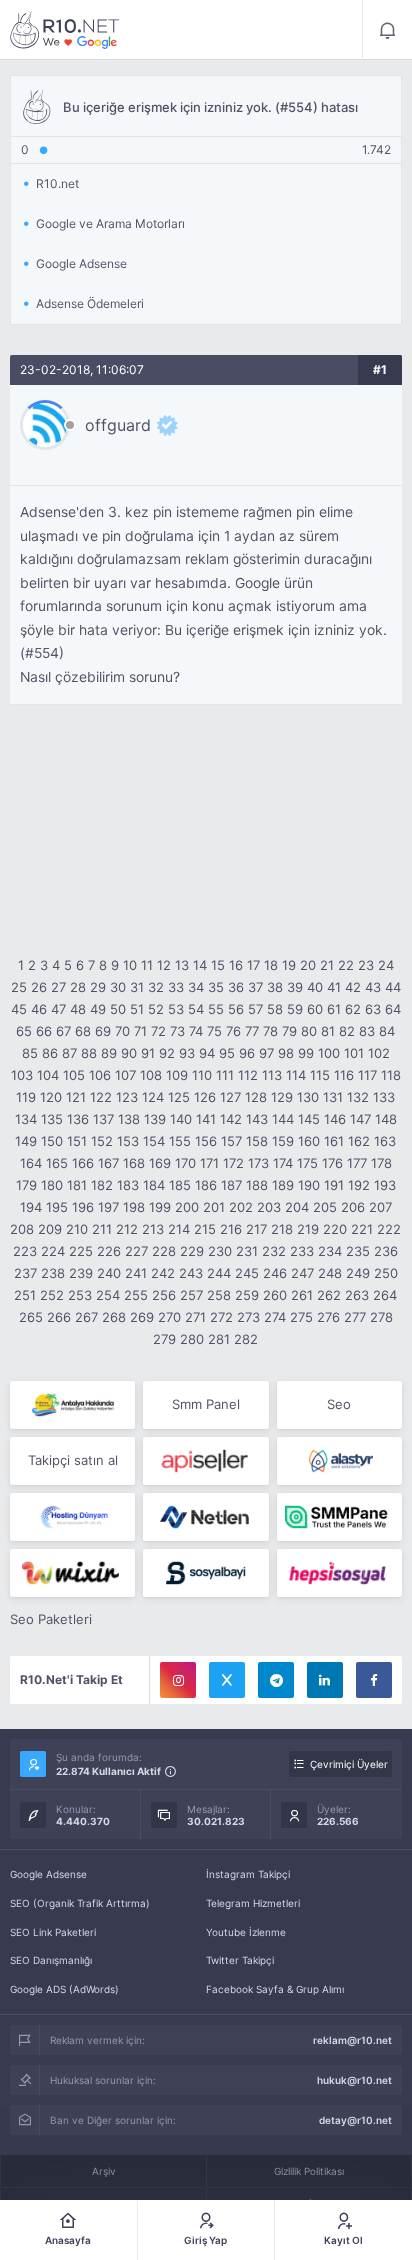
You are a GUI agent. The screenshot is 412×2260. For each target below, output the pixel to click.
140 (181, 1119)
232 (274, 1251)
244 (219, 1273)
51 (137, 1009)
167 (108, 1163)
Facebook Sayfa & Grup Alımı (275, 1989)
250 (386, 1273)
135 (52, 1119)
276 (328, 1317)
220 (335, 1229)
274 (275, 1317)
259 (247, 1295)
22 (346, 965)
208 (22, 1229)
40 (315, 987)
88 (89, 1053)
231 (247, 1251)
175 (307, 1163)
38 (275, 987)
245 (247, 1273)
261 (302, 1295)
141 (206, 1119)
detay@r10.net (355, 2120)
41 (334, 987)
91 (148, 1053)
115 (320, 1075)
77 (252, 1031)
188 (257, 1185)
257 (191, 1295)
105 (74, 1075)
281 (219, 1339)
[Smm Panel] (205, 1461)
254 (108, 1295)
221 (362, 1229)
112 (248, 1075)
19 (289, 965)
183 (128, 1185)
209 (50, 1229)
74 (196, 1031)
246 (275, 1273)
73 (177, 1031)
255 (136, 1295)
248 (330, 1273)
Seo (339, 1404)
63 (373, 1009)
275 (301, 1317)
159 (283, 1141)
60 (315, 1009)
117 (367, 1075)
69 (103, 1031)
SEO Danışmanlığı (51, 1960)
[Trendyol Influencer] (72, 1573)
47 (58, 1009)
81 (328, 1031)
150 (52, 1141)
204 (297, 1207)
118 (391, 1075)
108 (151, 1075)
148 (386, 1119)
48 (78, 1009)
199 (160, 1207)
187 (231, 1185)
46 (39, 1009)
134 (26, 1119)
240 (109, 1273)
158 (257, 1141)
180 (52, 1185)
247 (302, 1273)
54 (196, 1009)
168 (134, 1163)
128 (256, 1097)
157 (231, 1141)
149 (26, 1141)
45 (19, 1009)
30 (118, 987)
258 (219, 1295)
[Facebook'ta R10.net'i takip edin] (374, 1680)
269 (142, 1317)
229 (192, 1251)
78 (270, 1031)
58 (275, 1009)
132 (358, 1097)
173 (258, 1163)
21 (327, 965)
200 (187, 1207)
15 (218, 965)
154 (154, 1141)
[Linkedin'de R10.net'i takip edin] (325, 1680)
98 (286, 1053)
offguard (118, 425)
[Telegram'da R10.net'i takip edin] (276, 1680)
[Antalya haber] (72, 1405)
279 (164, 1339)
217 (256, 1229)
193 (385, 1185)
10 (130, 965)
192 (359, 1185)
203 (269, 1207)
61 (334, 1009)
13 (182, 965)
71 (140, 1031)
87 (69, 1053)
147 (360, 1119)
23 (366, 965)
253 (80, 1295)
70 (122, 1031)
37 (255, 987)
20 (308, 965)
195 (57, 1207)
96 (247, 1053)
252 (52, 1295)
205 (325, 1207)
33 (176, 987)
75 (214, 1031)
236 (386, 1251)
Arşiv (104, 2171)
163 (385, 1141)
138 (129, 1119)
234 (330, 1251)
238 (53, 1273)
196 (83, 1207)
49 (98, 1009)
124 (153, 1097)
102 (379, 1053)
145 (309, 1119)
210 (77, 1229)
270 (169, 1317)
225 (81, 1251)
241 (136, 1273)
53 (176, 1009)
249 (358, 1273)
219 (308, 1229)
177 (357, 1163)
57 (255, 1009)
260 (275, 1295)
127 (230, 1097)
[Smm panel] (339, 1517)
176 (332, 1163)
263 (357, 1295)
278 (381, 1317)
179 (26, 1185)
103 (22, 1075)
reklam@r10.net (352, 2040)
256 (164, 1295)
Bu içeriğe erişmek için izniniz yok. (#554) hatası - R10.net (65, 30)
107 (125, 1075)
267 (86, 1317)
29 (98, 987)
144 (283, 1119)
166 (83, 1163)
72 (158, 1031)
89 (109, 1053)
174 (283, 1163)
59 (295, 1009)
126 (205, 1097)
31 (137, 987)
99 (306, 1053)
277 (355, 1317)
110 (202, 1075)
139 (155, 1119)
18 (271, 965)
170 (185, 1163)
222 (389, 1229)
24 (386, 965)
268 (114, 1317)
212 (127, 1229)
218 (282, 1229)
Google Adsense (48, 1874)
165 (57, 1163)
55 (216, 1009)
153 (128, 1141)
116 (344, 1075)
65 (24, 1031)
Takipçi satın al (73, 1460)
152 (102, 1141)
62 (353, 1009)
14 (200, 965)
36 (236, 987)
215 (205, 1229)
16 (236, 965)
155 (180, 1141)
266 (59, 1317)
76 (233, 1031)
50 (118, 1009)
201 (214, 1207)
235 (358, 1251)
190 (309, 1185)
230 (220, 1251)
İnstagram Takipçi (248, 1874)
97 (266, 1053)
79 (289, 1031)
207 (380, 1207)
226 (109, 1251)
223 (25, 1251)
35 (216, 987)
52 (156, 1009)
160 (309, 1141)
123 (127, 1097)
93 (187, 1053)
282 (246, 1339)
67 (63, 1031)
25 (19, 987)
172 (233, 1163)
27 (58, 987)
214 (179, 1229)
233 (302, 1251)
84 (387, 1031)
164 (31, 1163)
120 (51, 1097)
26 (39, 987)
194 (31, 1207)
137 (103, 1119)
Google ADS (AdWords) (64, 1989)
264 (385, 1295)
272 (221, 1317)
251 (25, 1295)
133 (384, 1097)
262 (329, 1295)
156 (206, 1141)
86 (50, 1053)
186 (206, 1185)
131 (333, 1097)
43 (373, 987)
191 (334, 1185)
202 (241, 1207)
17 (253, 965)
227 (136, 1251)
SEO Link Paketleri (53, 1932)
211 (102, 1229)
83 (367, 1031)
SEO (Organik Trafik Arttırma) (80, 1903)
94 (207, 1053)
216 (231, 1229)
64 (393, 1009)
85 (30, 1053)
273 (248, 1317)
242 (163, 1273)
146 (335, 1119)
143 (257, 1119)
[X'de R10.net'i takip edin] (227, 1680)
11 (147, 965)
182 (102, 1185)
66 (44, 1031)
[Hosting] (339, 1461)
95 (227, 1053)
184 (154, 1185)
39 (295, 987)
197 (108, 1207)
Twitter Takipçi (240, 1960)
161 (334, 1141)
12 (164, 965)
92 (167, 1053)
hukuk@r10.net (354, 2080)
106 (100, 1075)
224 (53, 1251)
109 (177, 1075)
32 (156, 987)
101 (354, 1053)
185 (180, 1185)
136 (78, 1119)
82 (347, 1031)
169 (160, 1163)
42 (353, 987)
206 (353, 1207)
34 (196, 987)
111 (225, 1075)
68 (83, 1031)
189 (283, 1185)
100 (329, 1053)
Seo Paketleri (51, 1619)
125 (179, 1097)
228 (164, 1251)
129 (282, 1097)
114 (296, 1075)
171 (209, 1163)
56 (236, 1009)
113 (272, 1075)
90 (129, 1053)
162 (359, 1141)
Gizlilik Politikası (309, 2171)
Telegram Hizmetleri (253, 1903)
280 (192, 1339)
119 (26, 1097)
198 (134, 1207)
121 (76, 1097)
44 (393, 987)
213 (153, 1229)
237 (25, 1273)
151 (77, 1141)
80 (309, 1031)
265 (31, 1317)
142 (231, 1119)
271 (195, 1317)
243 (191, 1273)
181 (77, 1185)
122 (101, 1097)
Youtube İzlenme (246, 1932)
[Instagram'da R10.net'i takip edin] (178, 1680)
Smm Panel (206, 1404)
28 (78, 987)
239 (81, 1273)
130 (308, 1097)
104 (48, 1075)
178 (381, 1163)
